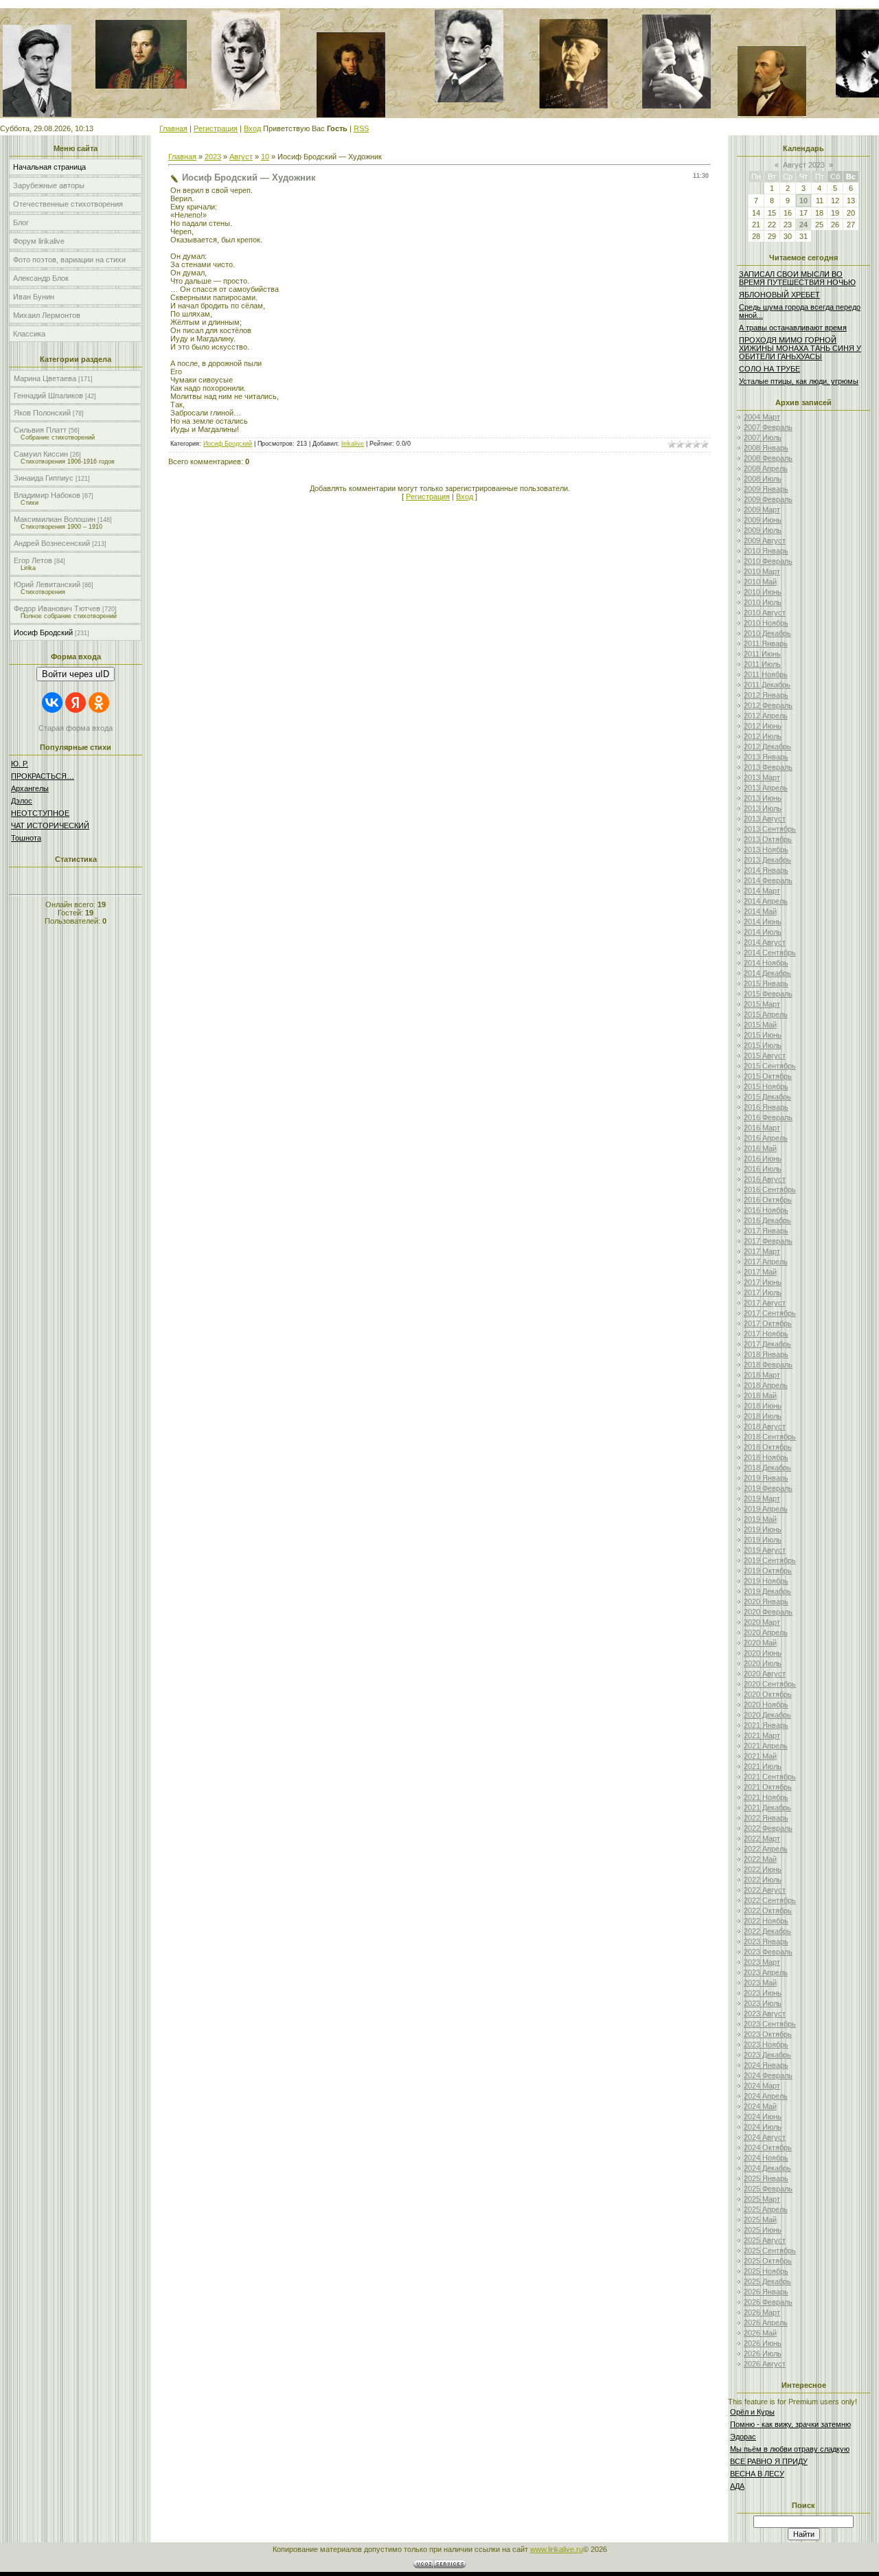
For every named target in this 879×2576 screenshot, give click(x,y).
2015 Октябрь (768, 1076)
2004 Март (762, 417)
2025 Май (760, 2220)
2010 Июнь (763, 592)
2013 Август (765, 819)
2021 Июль (763, 1766)
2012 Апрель (766, 716)
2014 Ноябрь (766, 963)
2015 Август (765, 1056)
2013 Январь (766, 757)
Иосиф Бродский (43, 632)
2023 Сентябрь (770, 2024)
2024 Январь (766, 2065)
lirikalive (353, 444)
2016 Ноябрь (766, 1210)
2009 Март (762, 510)
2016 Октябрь (768, 1200)
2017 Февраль (768, 1241)
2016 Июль (763, 1169)
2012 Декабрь (767, 746)
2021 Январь (766, 1725)
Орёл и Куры (752, 2412)
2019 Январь (766, 1478)
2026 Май (760, 2333)
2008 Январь (766, 448)
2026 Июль (763, 2353)
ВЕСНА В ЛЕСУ (757, 2474)
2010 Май (760, 582)
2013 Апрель (766, 788)
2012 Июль (763, 736)
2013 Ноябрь (766, 850)
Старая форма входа (76, 728)
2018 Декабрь (767, 1468)
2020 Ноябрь (766, 1705)
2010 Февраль (768, 561)
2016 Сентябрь (770, 1189)
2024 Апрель (766, 2096)
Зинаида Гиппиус (44, 478)
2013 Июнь (763, 798)
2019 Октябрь (768, 1571)
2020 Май (760, 1643)
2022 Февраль (768, 1828)
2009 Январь (766, 489)
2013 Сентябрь (770, 829)
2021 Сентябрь (770, 1777)
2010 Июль (763, 602)
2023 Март (762, 1962)
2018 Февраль (768, 1365)
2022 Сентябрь (770, 1900)
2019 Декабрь (767, 1591)
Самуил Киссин (41, 454)
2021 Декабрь (767, 1808)
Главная (173, 128)
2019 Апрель (766, 1509)
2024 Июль (763, 2127)
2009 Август (765, 540)
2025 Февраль (768, 2189)
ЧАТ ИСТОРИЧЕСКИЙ (50, 825)
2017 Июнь (763, 1282)
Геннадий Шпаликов (48, 396)
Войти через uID (76, 674)
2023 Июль (763, 2003)
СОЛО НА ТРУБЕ (769, 369)
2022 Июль (763, 1880)
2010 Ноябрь (766, 623)
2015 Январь (766, 983)
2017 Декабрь (767, 1344)
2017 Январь (766, 1231)
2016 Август (765, 1179)
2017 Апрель (766, 1262)
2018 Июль (763, 1416)
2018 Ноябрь (766, 1457)
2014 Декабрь (767, 973)
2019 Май (760, 1519)
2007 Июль (763, 437)
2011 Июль (762, 664)
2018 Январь (766, 1354)
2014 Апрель (766, 901)
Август (241, 157)
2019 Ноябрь (766, 1581)
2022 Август (765, 1890)
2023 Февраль (768, 1952)
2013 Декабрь (767, 860)
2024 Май (760, 2106)
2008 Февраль (768, 458)
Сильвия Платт (40, 430)
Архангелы (30, 788)
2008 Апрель (766, 468)
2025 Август (765, 2240)
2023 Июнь (763, 1993)
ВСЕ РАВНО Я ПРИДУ (769, 2461)
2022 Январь (766, 1818)
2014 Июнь (763, 922)
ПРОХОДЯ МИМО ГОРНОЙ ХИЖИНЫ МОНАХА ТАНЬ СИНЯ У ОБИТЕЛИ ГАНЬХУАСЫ (800, 348)
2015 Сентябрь (770, 1066)
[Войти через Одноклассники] (99, 703)
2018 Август (765, 1426)
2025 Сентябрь (770, 2250)
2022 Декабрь (767, 1931)
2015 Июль (763, 1045)
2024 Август (765, 2137)
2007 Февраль (768, 427)
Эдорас (743, 2437)
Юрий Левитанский (47, 584)
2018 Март (762, 1375)
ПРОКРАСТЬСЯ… (43, 776)
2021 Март (762, 1735)
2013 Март (762, 777)
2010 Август (765, 613)
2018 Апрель (766, 1385)
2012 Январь (766, 695)
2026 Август (765, 2364)
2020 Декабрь (767, 1715)
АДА (737, 2486)
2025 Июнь (763, 2230)
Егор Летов (33, 560)
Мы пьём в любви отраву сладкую (790, 2449)
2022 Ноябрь (766, 1921)
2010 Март (762, 571)
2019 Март (762, 1498)
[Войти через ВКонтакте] (52, 703)
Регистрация (216, 128)
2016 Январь (766, 1107)
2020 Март (762, 1622)
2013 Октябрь (768, 839)
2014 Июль (763, 932)
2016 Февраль (768, 1117)
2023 (213, 157)
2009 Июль (763, 530)
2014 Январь (766, 870)
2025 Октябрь (768, 2261)
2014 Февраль (768, 880)
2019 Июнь (763, 1529)
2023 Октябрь (768, 2034)
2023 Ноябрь (766, 2044)
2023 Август (765, 2014)
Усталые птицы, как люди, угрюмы (799, 381)
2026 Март (762, 2312)
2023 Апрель (766, 1972)
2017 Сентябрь (770, 1313)
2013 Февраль (768, 767)
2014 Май (760, 911)
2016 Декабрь (767, 1220)
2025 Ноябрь (766, 2271)
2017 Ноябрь (766, 1334)
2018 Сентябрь (770, 1437)
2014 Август (765, 942)
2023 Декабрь (767, 2055)
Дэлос (22, 801)
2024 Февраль (768, 2075)
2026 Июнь (763, 2343)
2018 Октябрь (768, 1447)
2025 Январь (766, 2178)
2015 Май (760, 1025)
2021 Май (760, 1756)
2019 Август (765, 1550)
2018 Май (760, 1395)
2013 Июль (763, 808)
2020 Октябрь (768, 1694)
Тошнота (26, 838)
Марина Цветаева (45, 378)
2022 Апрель (766, 1849)
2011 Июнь (762, 654)
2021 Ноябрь (766, 1797)
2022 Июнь (763, 1869)
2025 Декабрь (767, 2281)
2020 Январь (766, 1602)
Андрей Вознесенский (52, 543)
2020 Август (765, 1674)
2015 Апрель (766, 1014)
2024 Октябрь (768, 2147)
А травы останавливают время (793, 328)
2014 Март (762, 891)
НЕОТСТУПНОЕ (40, 813)
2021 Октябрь (768, 1787)
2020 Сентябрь (770, 1684)
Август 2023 (804, 165)
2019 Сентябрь (770, 1560)
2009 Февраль (768, 499)
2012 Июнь (763, 726)
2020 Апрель (766, 1632)
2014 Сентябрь (770, 953)
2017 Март (762, 1251)
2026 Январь (766, 2292)
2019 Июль (763, 1540)
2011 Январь (766, 643)
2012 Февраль (768, 705)
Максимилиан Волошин (55, 519)
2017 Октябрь (768, 1323)
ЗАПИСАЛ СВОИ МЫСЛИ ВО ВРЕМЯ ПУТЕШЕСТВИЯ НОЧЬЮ (797, 278)
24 (803, 225)
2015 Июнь (763, 1035)
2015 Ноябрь (766, 1086)
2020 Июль (763, 1663)
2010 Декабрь (767, 633)
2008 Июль (763, 479)
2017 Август (765, 1303)
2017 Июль (763, 1292)
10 (265, 157)
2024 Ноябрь (766, 2158)
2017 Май (760, 1272)
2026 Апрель (766, 2323)
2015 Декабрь (767, 1097)
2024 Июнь (763, 2117)
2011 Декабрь (767, 685)
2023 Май (760, 1983)
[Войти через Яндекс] (76, 703)
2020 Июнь (763, 1653)
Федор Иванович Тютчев (57, 608)
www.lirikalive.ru (557, 2549)
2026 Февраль (768, 2302)
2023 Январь (766, 1941)
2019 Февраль (768, 1488)
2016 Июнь (763, 1159)
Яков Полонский (42, 413)
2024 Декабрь (767, 2168)
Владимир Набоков (47, 495)
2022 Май (760, 1859)
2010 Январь (766, 551)
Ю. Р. (20, 764)
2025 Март (762, 2199)
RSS (361, 128)
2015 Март (762, 1004)
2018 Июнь (763, 1406)
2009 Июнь (763, 520)
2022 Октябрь (768, 1911)
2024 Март (762, 2086)
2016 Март (762, 1128)
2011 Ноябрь (766, 674)
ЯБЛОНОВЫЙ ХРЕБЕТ (779, 295)
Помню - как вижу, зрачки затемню (790, 2424)
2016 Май (760, 1148)
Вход (252, 128)
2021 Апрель (766, 1746)
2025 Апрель (766, 2209)
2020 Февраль (768, 1612)
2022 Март (762, 1838)
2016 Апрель (766, 1138)
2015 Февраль (768, 994)
